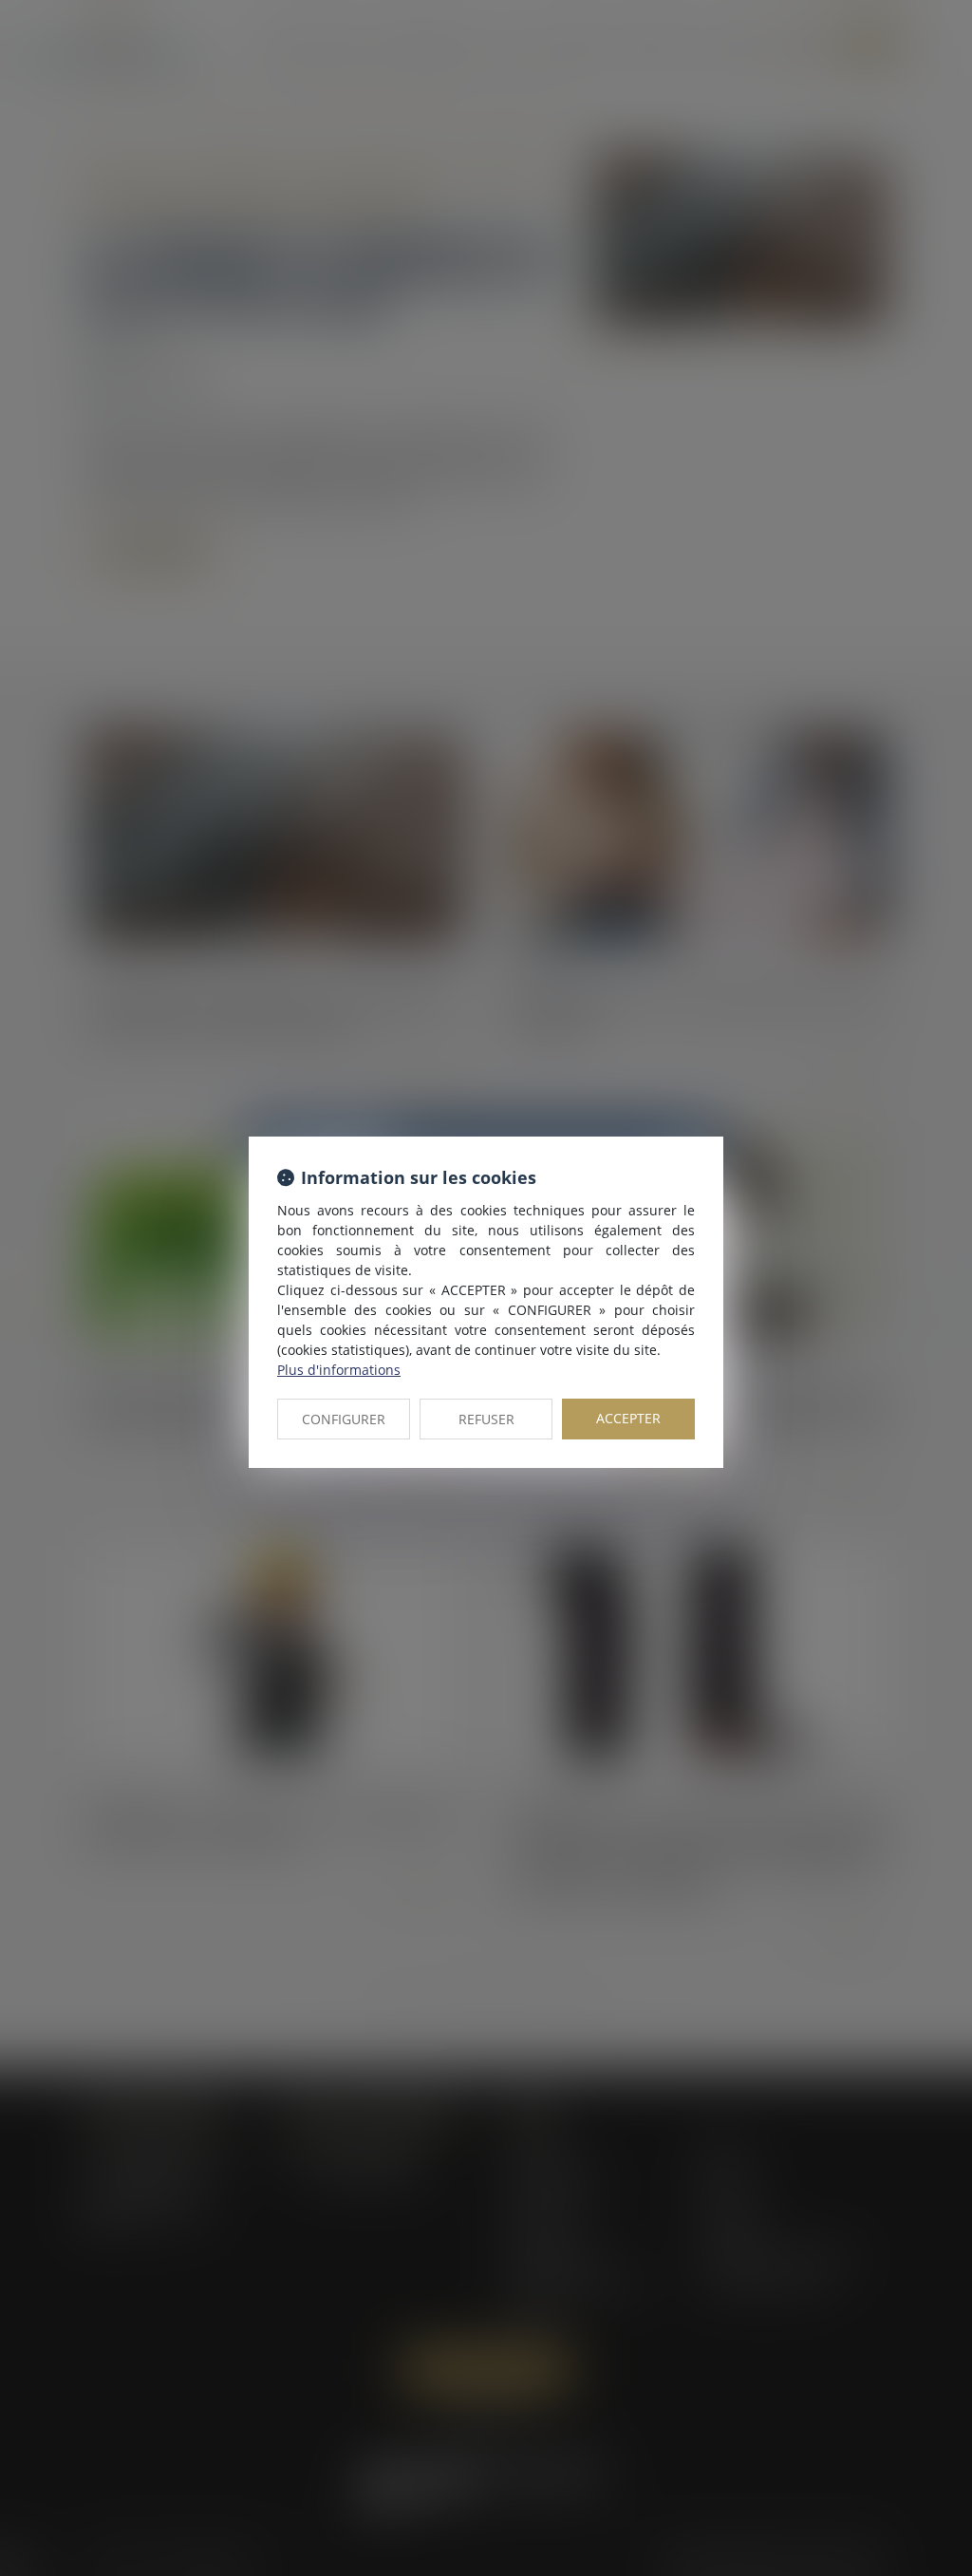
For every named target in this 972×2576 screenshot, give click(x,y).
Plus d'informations (339, 1370)
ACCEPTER (628, 1418)
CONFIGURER (344, 1419)
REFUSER (486, 1419)
